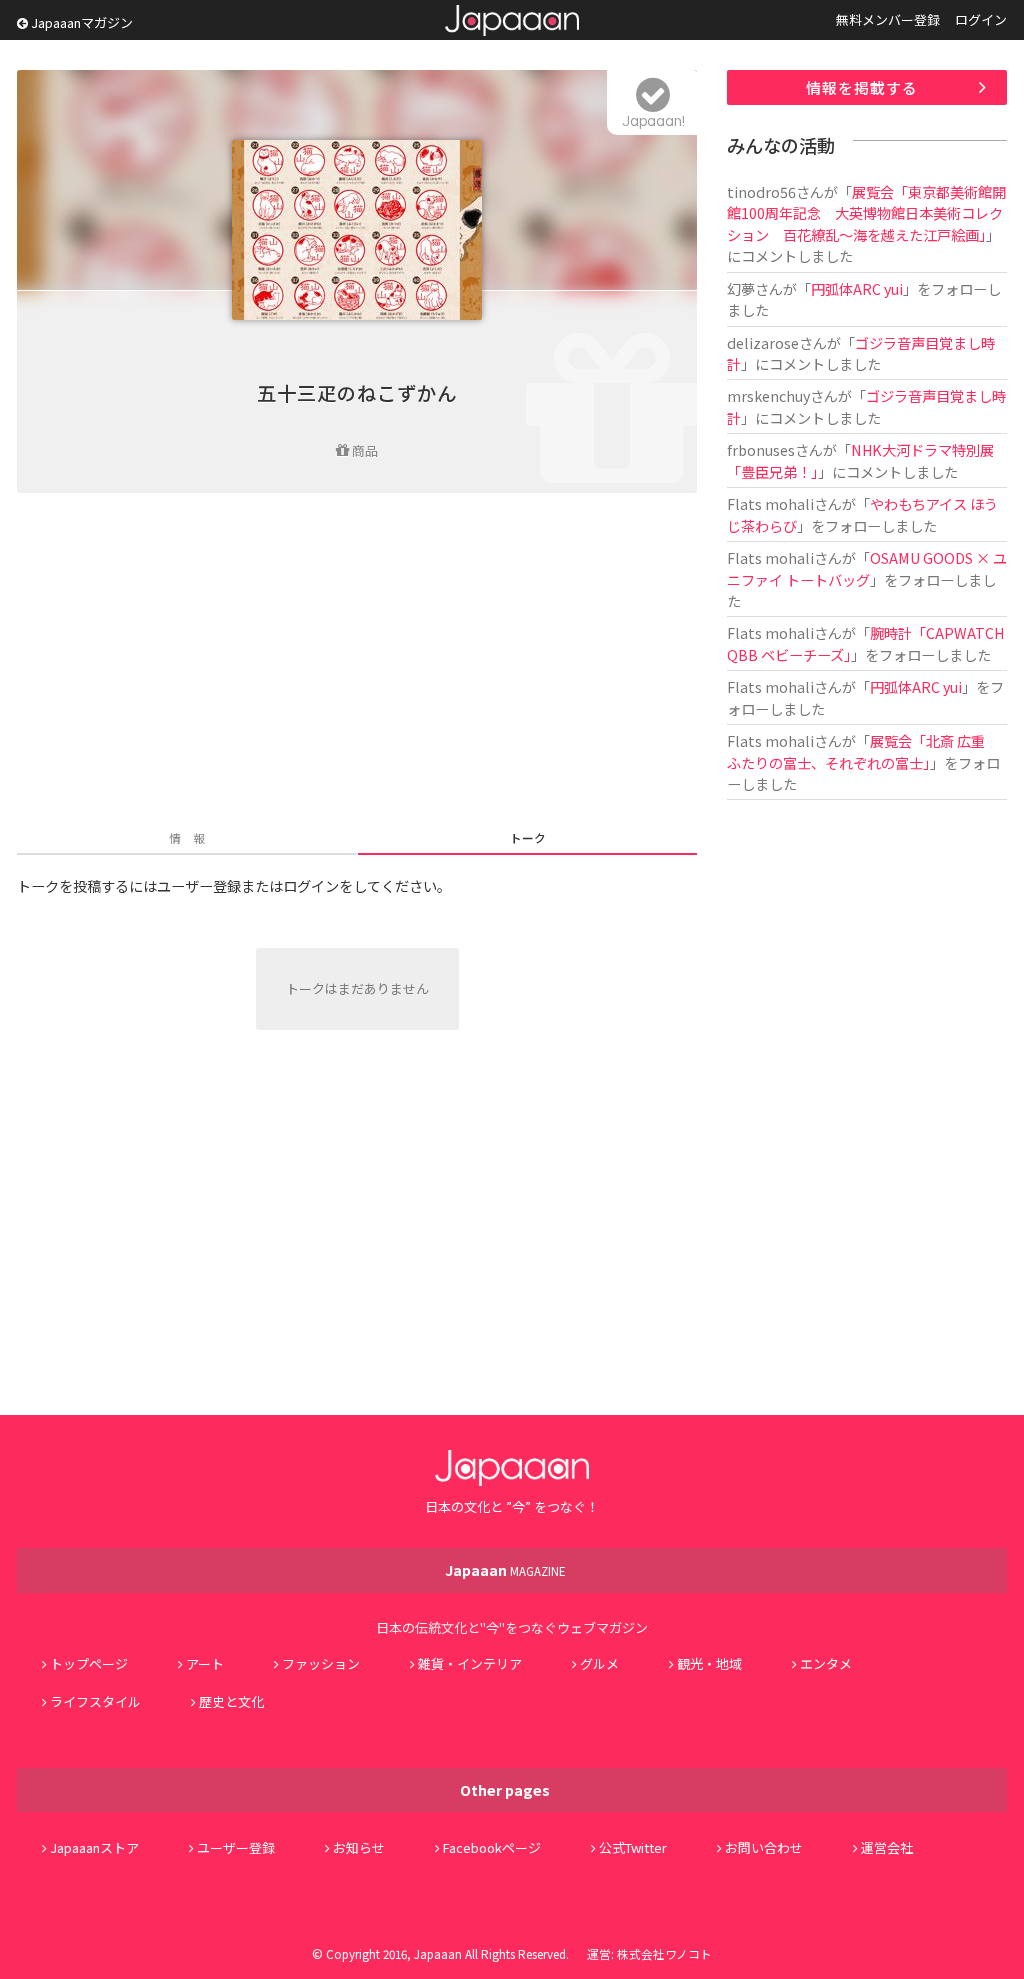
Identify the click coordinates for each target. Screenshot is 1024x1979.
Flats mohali (770, 503)
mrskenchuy (768, 395)
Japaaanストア (94, 1847)
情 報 (187, 837)
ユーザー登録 (236, 1847)
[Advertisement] (357, 663)
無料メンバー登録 (888, 19)
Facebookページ (492, 1847)
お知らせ (359, 1847)
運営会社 (887, 1847)
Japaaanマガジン (80, 22)
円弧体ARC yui (857, 288)
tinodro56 (761, 191)
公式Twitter (633, 1847)
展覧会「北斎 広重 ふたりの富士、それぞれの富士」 (863, 751)
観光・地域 (709, 1663)
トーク (528, 837)
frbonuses (761, 449)
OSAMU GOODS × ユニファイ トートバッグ (867, 568)
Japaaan (512, 20)
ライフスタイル (95, 1701)
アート (205, 1663)
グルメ (599, 1663)
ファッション (321, 1663)
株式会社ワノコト (664, 1953)
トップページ (89, 1663)
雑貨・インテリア (470, 1663)
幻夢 (741, 288)
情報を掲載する (862, 87)
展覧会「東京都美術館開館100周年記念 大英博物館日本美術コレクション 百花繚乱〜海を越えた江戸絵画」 (866, 213)
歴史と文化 (231, 1701)
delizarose (763, 342)
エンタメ (826, 1663)
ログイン (981, 19)
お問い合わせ (764, 1847)
